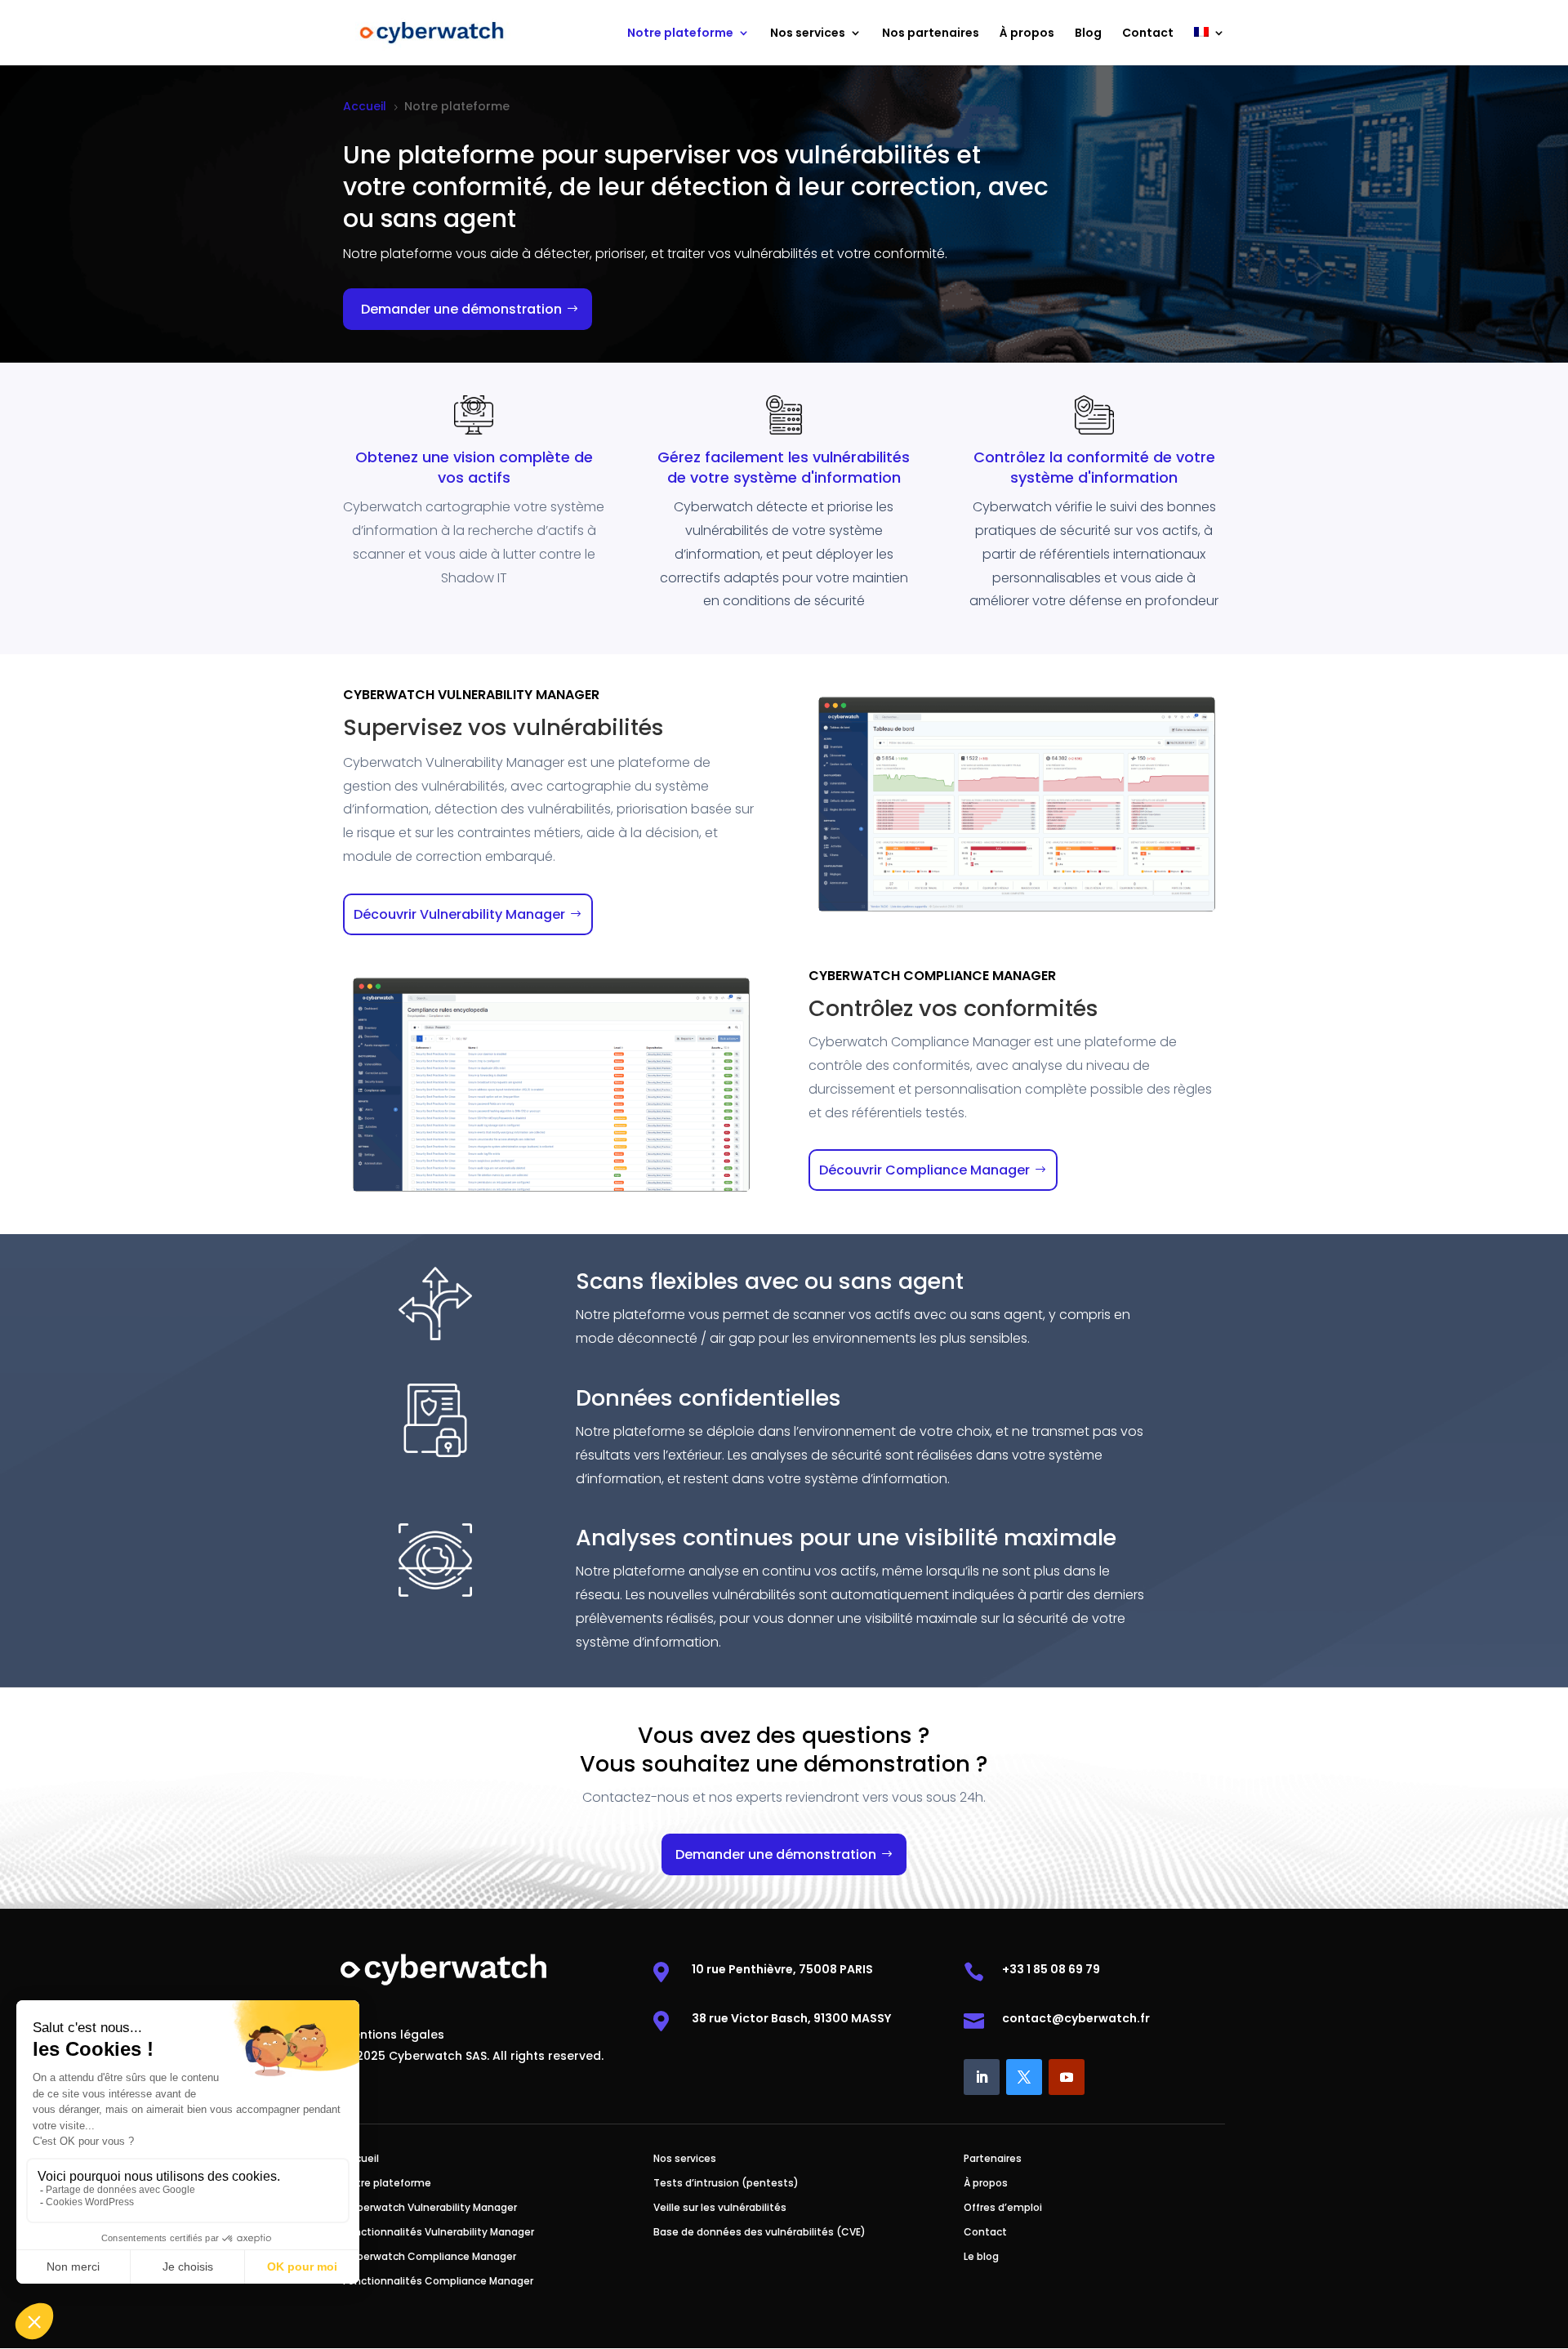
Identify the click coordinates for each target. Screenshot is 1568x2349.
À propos (1027, 34)
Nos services (808, 34)
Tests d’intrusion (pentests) (726, 2184)
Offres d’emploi (1003, 2208)
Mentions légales (394, 2036)
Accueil (361, 2159)
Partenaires (993, 2159)
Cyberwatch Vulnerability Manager (430, 2208)
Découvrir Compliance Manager (924, 1170)
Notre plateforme (680, 34)
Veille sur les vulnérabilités (720, 2208)
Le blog (981, 2257)
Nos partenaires (931, 34)
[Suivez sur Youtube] (1067, 2077)
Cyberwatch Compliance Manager (430, 2257)
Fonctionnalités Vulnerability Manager (439, 2233)
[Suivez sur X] (1024, 2077)
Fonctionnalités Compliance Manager (438, 2282)
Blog (1088, 34)
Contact (1148, 34)
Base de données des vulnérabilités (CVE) (759, 2233)
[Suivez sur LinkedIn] (982, 2077)
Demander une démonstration (461, 309)
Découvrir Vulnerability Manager (459, 914)
